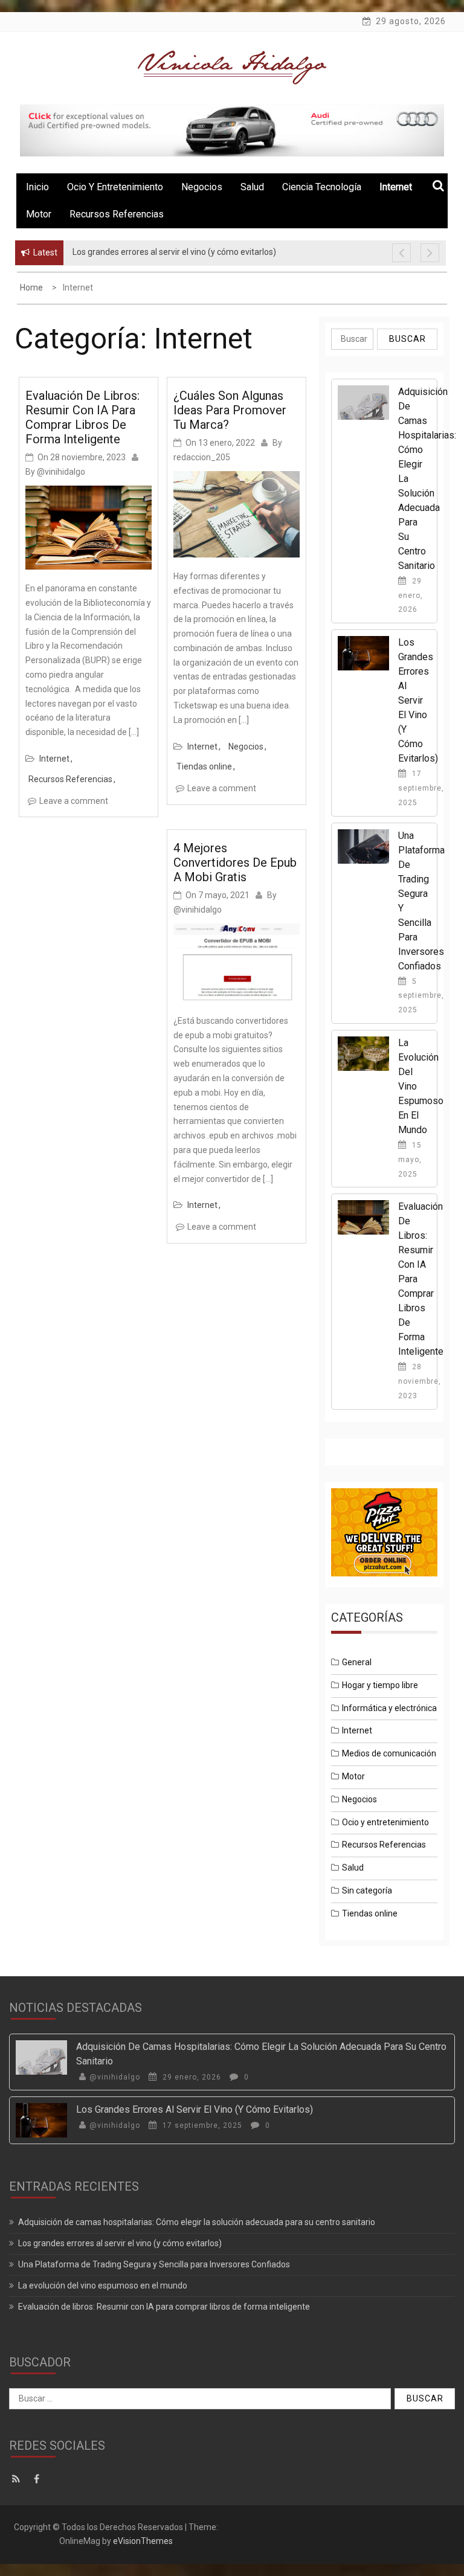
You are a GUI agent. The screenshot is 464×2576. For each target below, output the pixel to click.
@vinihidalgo (61, 472)
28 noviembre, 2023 (420, 1381)
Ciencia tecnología (322, 187)
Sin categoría (367, 1890)
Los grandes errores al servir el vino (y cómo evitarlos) (418, 700)
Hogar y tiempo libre (380, 1685)
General (357, 1662)
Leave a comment (74, 801)
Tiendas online (204, 766)
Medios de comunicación (389, 1753)
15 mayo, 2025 (410, 1160)
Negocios (202, 187)
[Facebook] (39, 2479)
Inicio (37, 187)
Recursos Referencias (117, 214)
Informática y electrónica (389, 1708)
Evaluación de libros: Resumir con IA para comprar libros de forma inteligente (82, 417)
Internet (54, 759)
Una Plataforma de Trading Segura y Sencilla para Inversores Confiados (154, 2264)
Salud (252, 187)
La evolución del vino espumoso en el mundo (103, 2285)
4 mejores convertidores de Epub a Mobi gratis (235, 862)
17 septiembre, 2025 (421, 788)
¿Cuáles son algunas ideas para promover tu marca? (230, 410)
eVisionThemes (143, 2541)
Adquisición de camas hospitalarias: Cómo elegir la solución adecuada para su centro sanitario (197, 2222)
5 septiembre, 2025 (421, 996)
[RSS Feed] (19, 2479)
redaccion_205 (202, 457)
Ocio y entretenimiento (115, 187)
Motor (39, 214)
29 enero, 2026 (411, 596)
